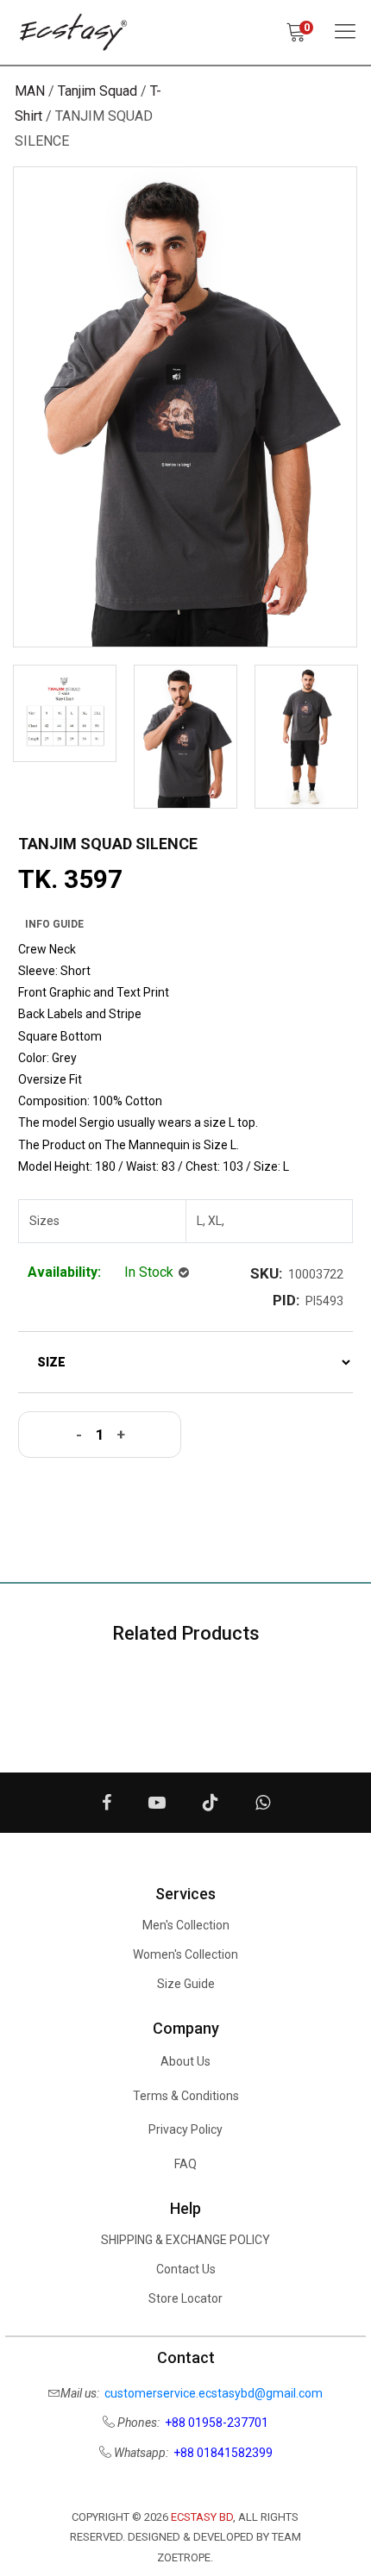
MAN (30, 91)
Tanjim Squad (97, 91)
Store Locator (185, 2298)
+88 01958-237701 (217, 2423)
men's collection (186, 1925)
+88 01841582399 (223, 2453)
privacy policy (185, 2129)
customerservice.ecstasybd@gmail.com (214, 2393)
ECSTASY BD (202, 2517)
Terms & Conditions (186, 2096)
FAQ (185, 2164)
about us (185, 2061)
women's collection (185, 1954)
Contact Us (186, 2269)
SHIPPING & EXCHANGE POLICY (185, 2240)
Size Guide (186, 1984)
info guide (54, 924)
